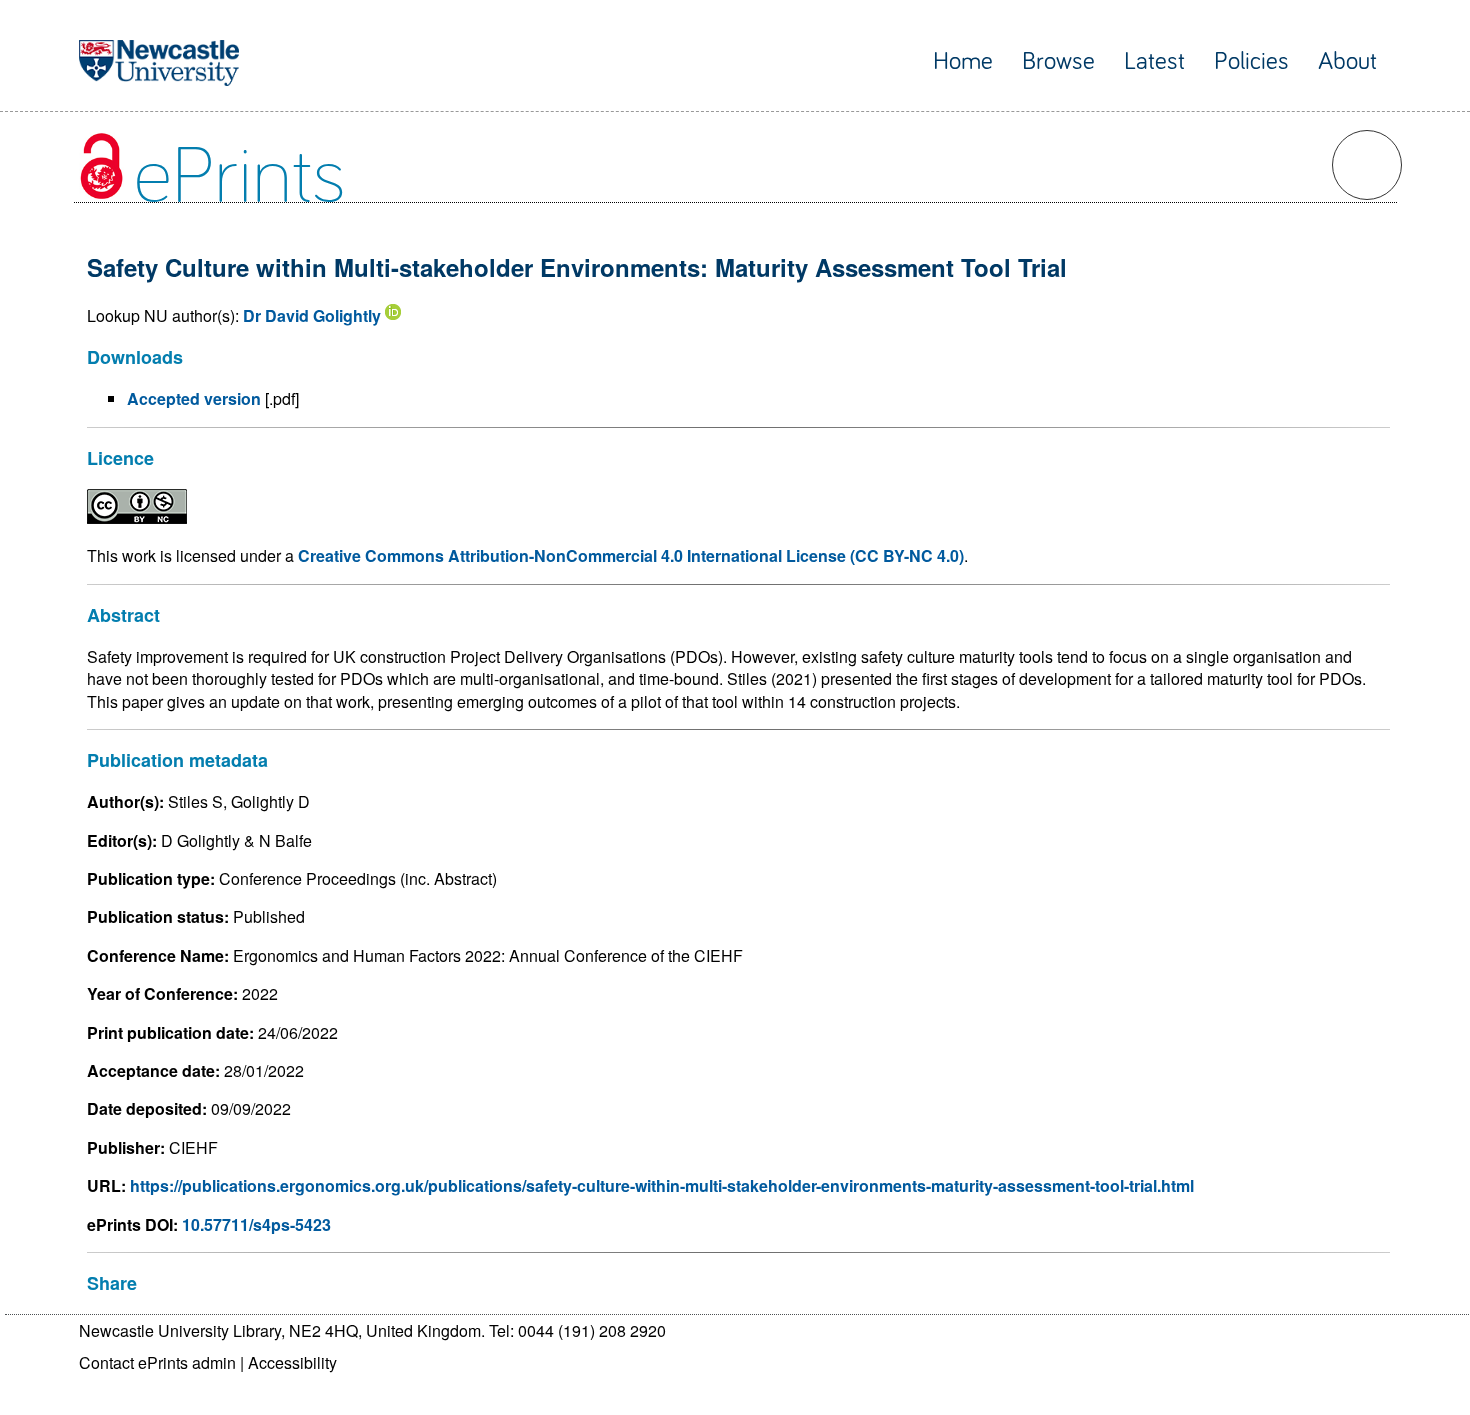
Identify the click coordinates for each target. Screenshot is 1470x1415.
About (1347, 61)
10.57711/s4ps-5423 (256, 1224)
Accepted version (194, 398)
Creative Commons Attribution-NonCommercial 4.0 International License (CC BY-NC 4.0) (631, 555)
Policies (1251, 61)
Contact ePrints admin (157, 1362)
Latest (1154, 61)
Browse (1058, 61)
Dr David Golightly (312, 315)
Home (963, 61)
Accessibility (292, 1362)
